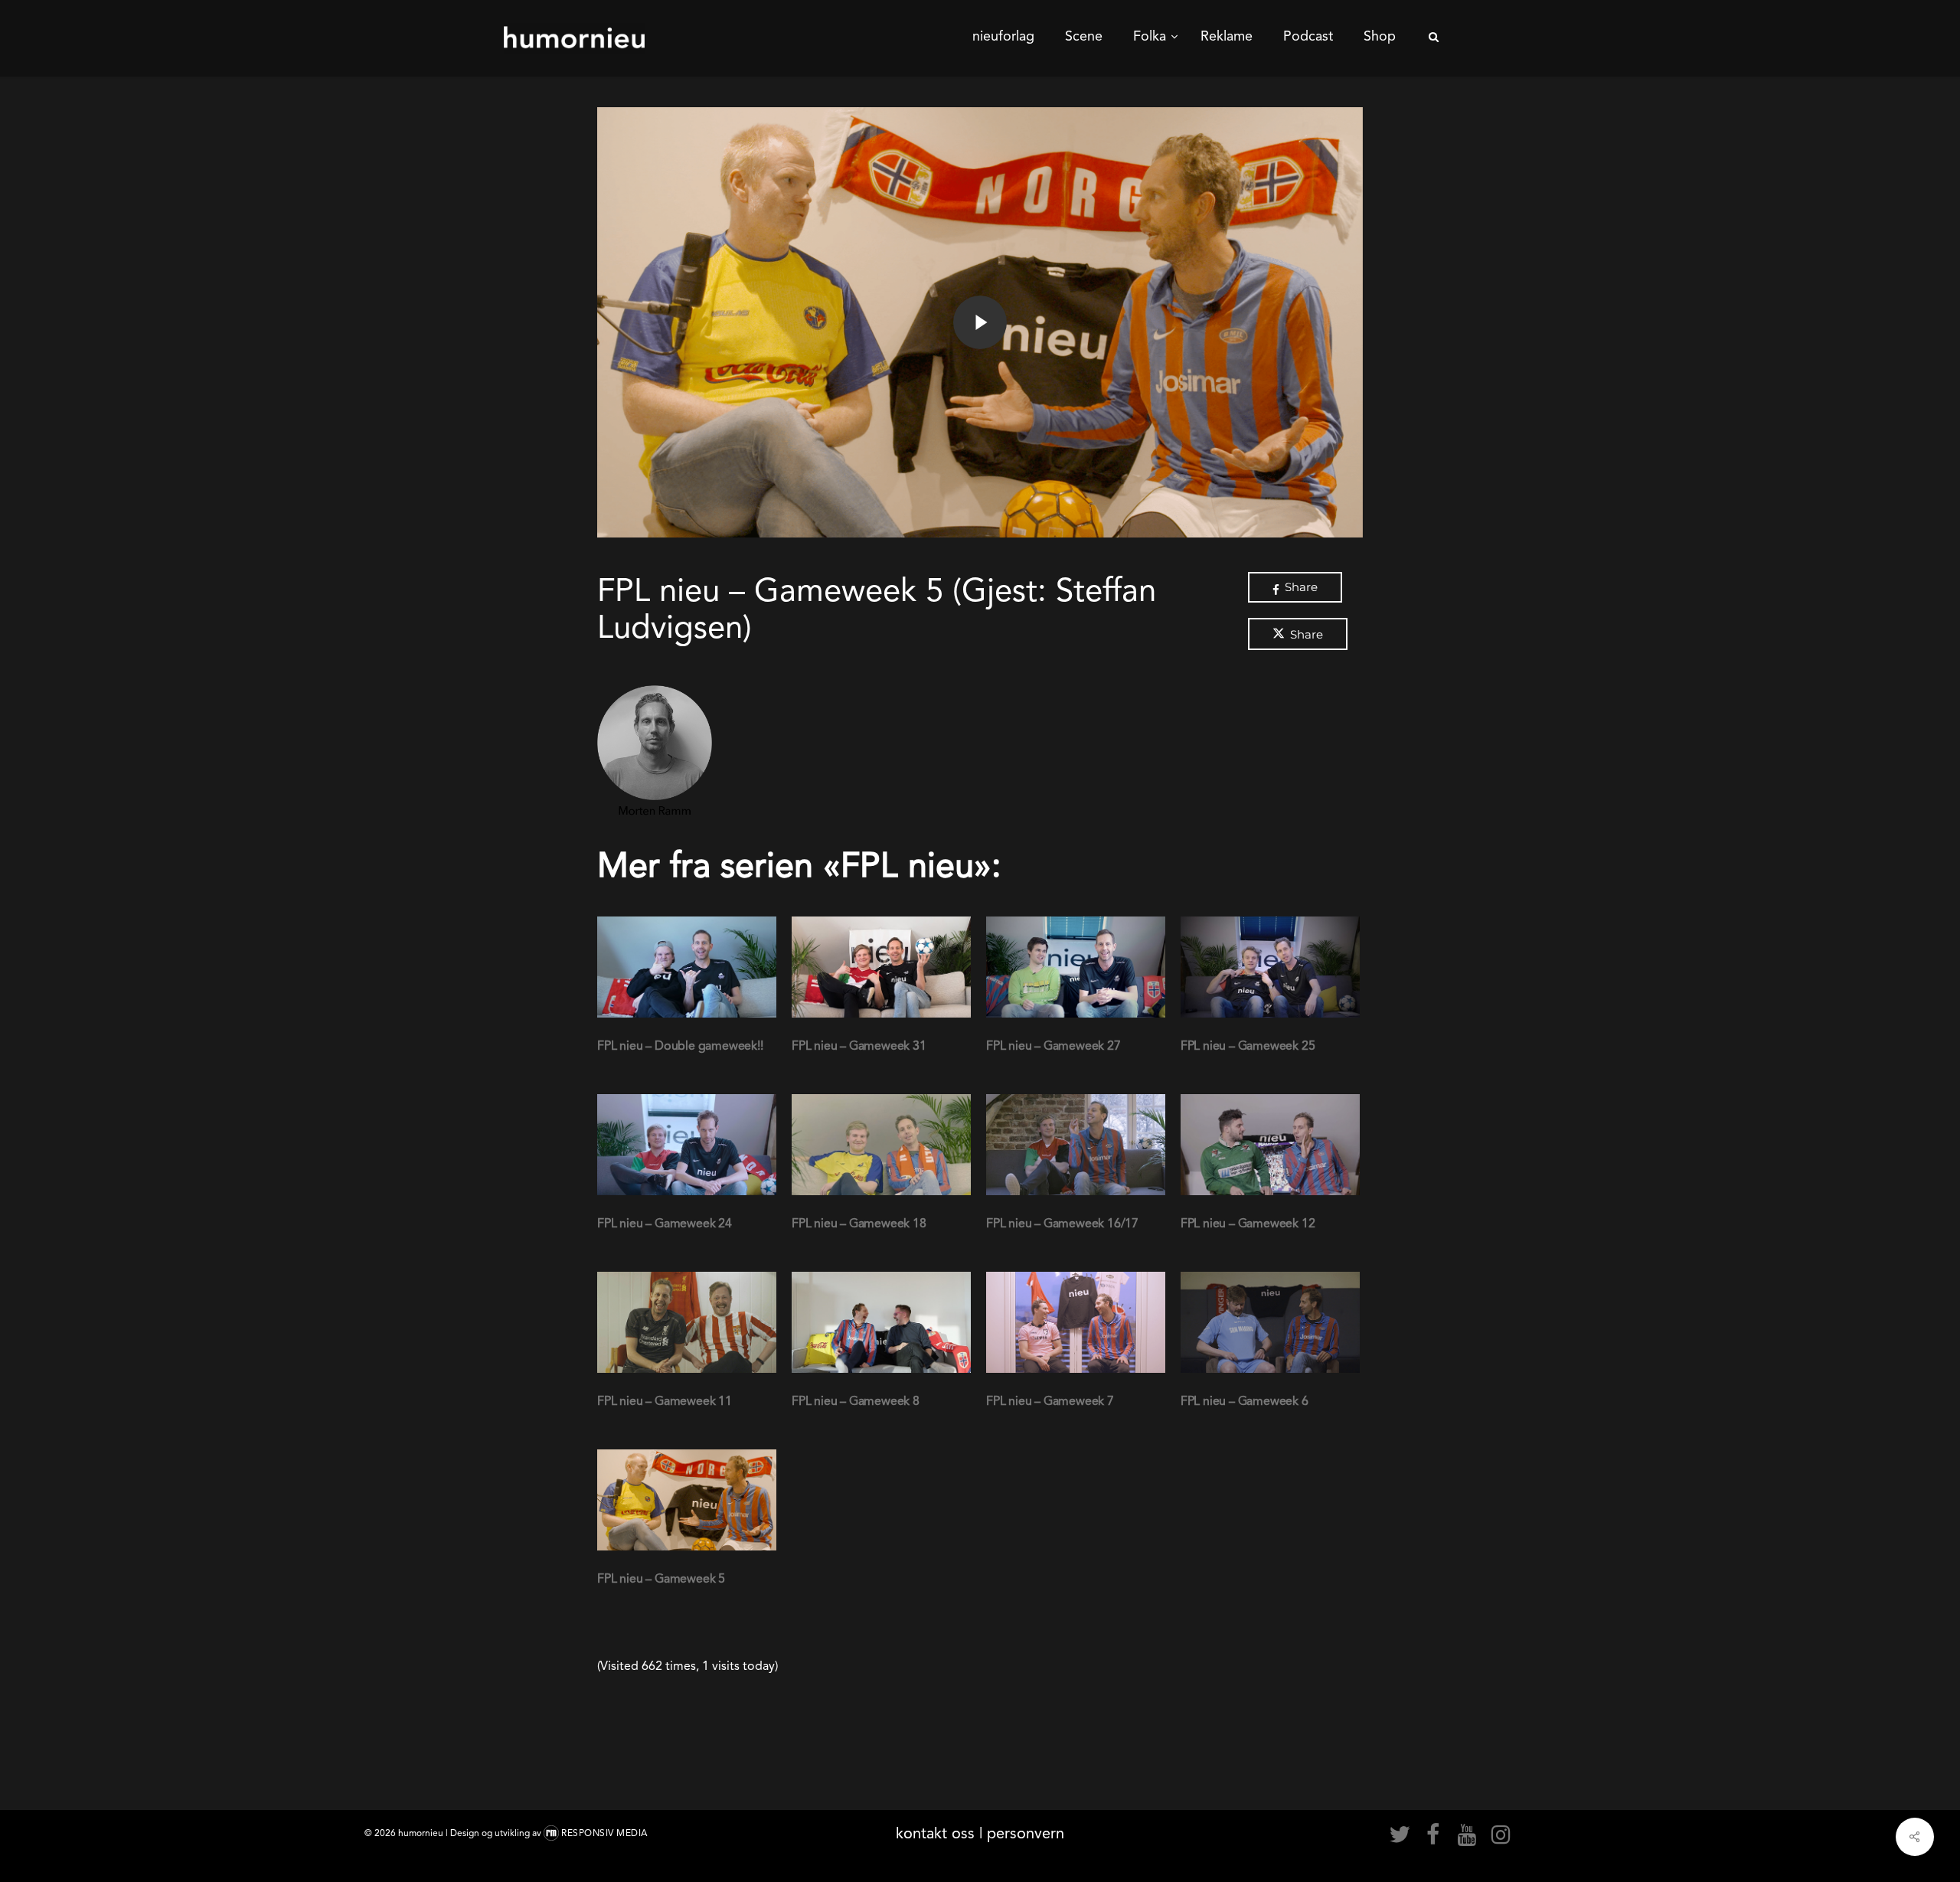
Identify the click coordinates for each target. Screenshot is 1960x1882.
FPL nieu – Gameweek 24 (665, 1223)
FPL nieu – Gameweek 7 (1050, 1401)
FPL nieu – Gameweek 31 (859, 1046)
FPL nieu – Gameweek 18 (859, 1223)
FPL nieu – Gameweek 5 (661, 1578)
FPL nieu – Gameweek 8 (856, 1401)
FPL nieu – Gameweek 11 (665, 1401)
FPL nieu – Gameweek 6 (1245, 1401)
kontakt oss (935, 1833)
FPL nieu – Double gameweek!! (680, 1046)
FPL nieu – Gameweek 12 (1248, 1223)
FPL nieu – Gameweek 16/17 (1062, 1223)
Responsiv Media (604, 1833)
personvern (1026, 1833)
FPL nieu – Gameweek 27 (1053, 1046)
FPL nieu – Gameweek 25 (1248, 1046)
